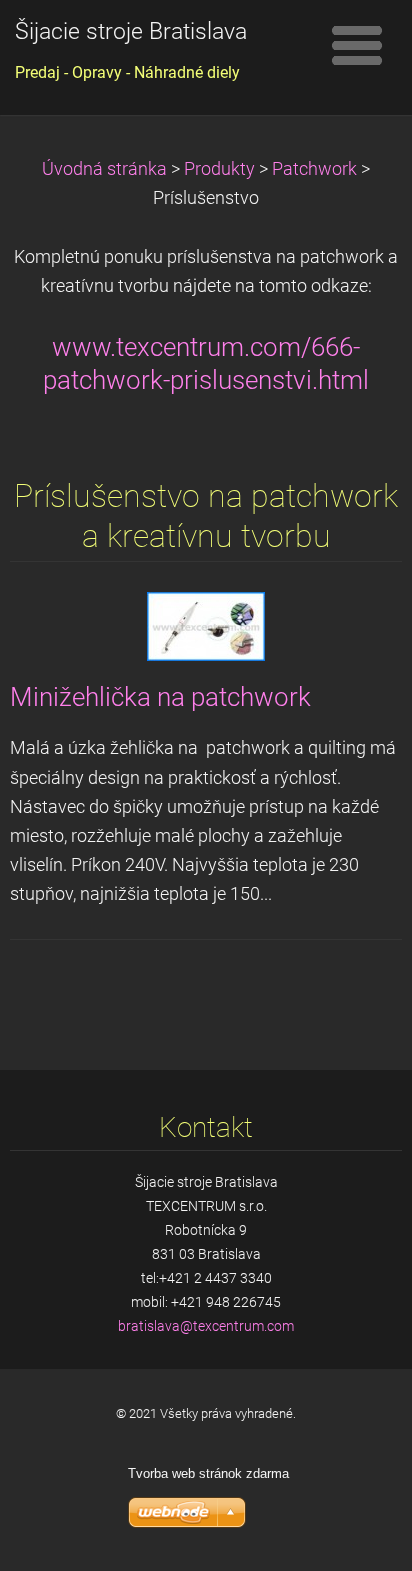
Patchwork (314, 169)
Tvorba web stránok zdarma (208, 1473)
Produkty (219, 169)
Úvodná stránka (104, 169)
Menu (357, 45)
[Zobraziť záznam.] (206, 626)
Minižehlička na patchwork (160, 697)
